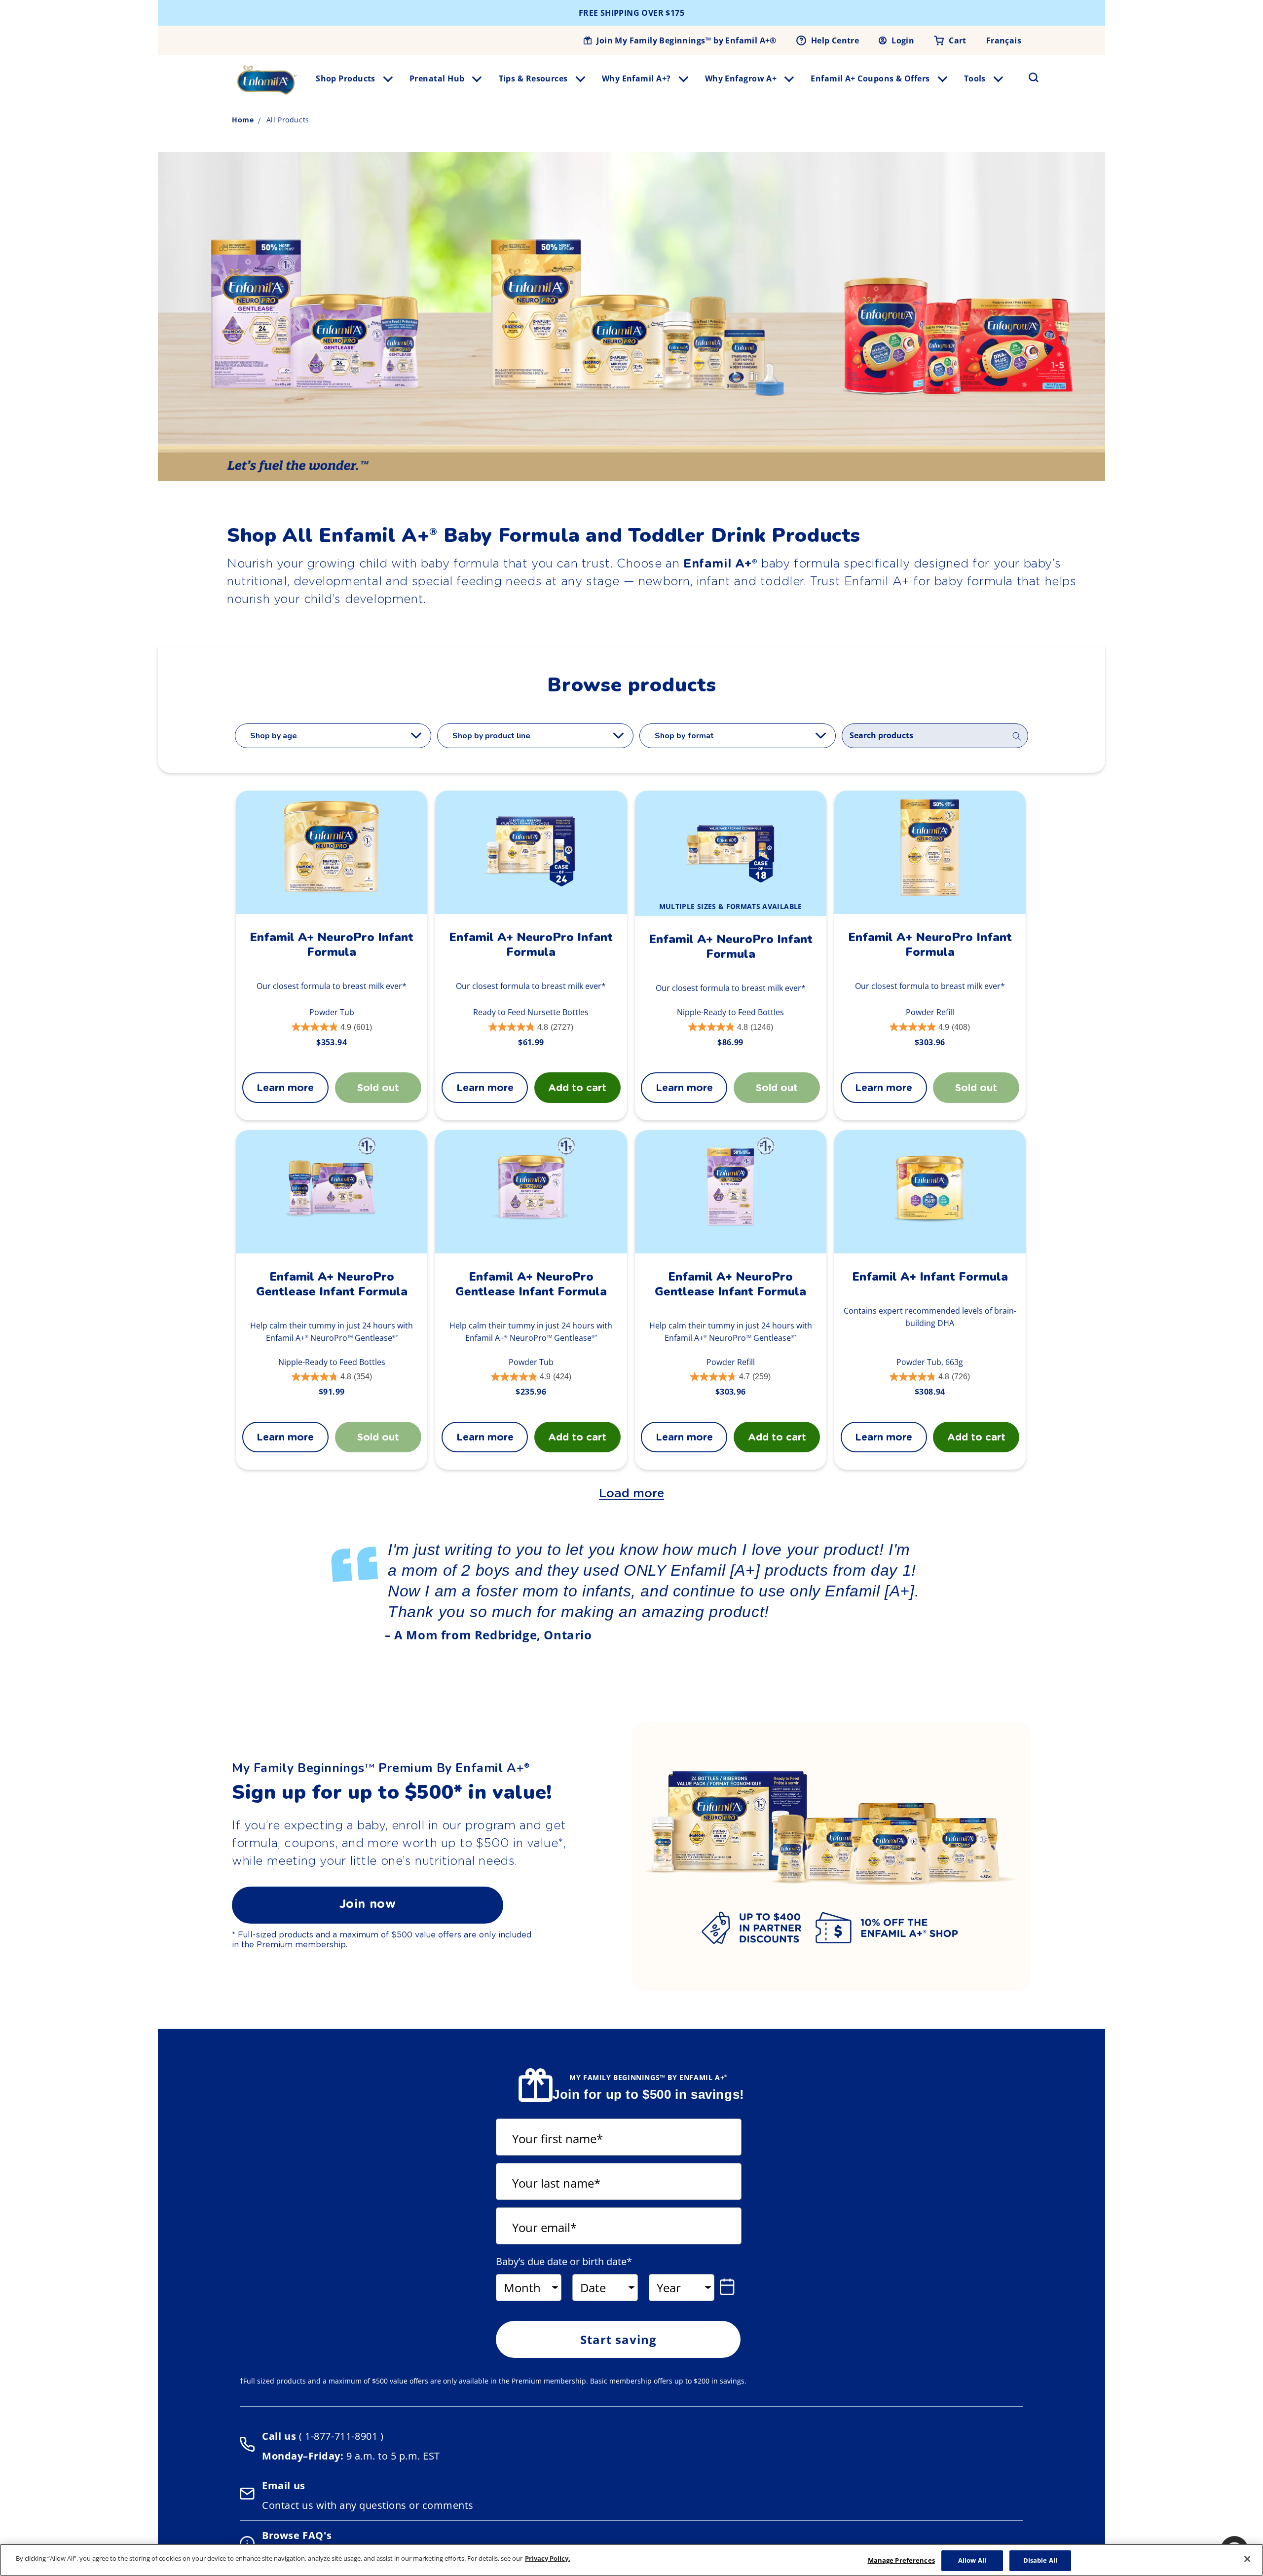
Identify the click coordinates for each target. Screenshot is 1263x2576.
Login (903, 40)
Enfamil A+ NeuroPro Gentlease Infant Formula (332, 1284)
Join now (368, 1904)
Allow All (972, 2560)
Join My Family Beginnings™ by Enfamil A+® (686, 40)
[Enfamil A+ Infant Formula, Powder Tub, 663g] (930, 1192)
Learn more (285, 1088)
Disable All (1040, 2560)
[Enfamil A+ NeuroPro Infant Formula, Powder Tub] (332, 852)
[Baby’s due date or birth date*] (729, 2287)
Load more (631, 1493)
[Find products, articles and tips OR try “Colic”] (1017, 736)
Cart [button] (958, 40)
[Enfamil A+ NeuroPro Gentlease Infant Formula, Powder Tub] (531, 1192)
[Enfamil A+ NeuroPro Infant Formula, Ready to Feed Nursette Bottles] (531, 852)
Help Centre (835, 40)
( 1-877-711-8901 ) (340, 2436)
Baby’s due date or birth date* (564, 2262)
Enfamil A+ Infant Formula (930, 1277)
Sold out (777, 1088)
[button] (1028, 77)
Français (1004, 40)
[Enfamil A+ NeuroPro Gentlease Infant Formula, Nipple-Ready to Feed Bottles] (332, 1192)
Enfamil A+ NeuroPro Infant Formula (332, 945)
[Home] (267, 80)
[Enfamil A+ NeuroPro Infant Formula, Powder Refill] (930, 852)
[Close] (1247, 2559)
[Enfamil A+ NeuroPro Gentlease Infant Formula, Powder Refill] (730, 1192)
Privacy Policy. (548, 2558)
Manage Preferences (901, 2560)
